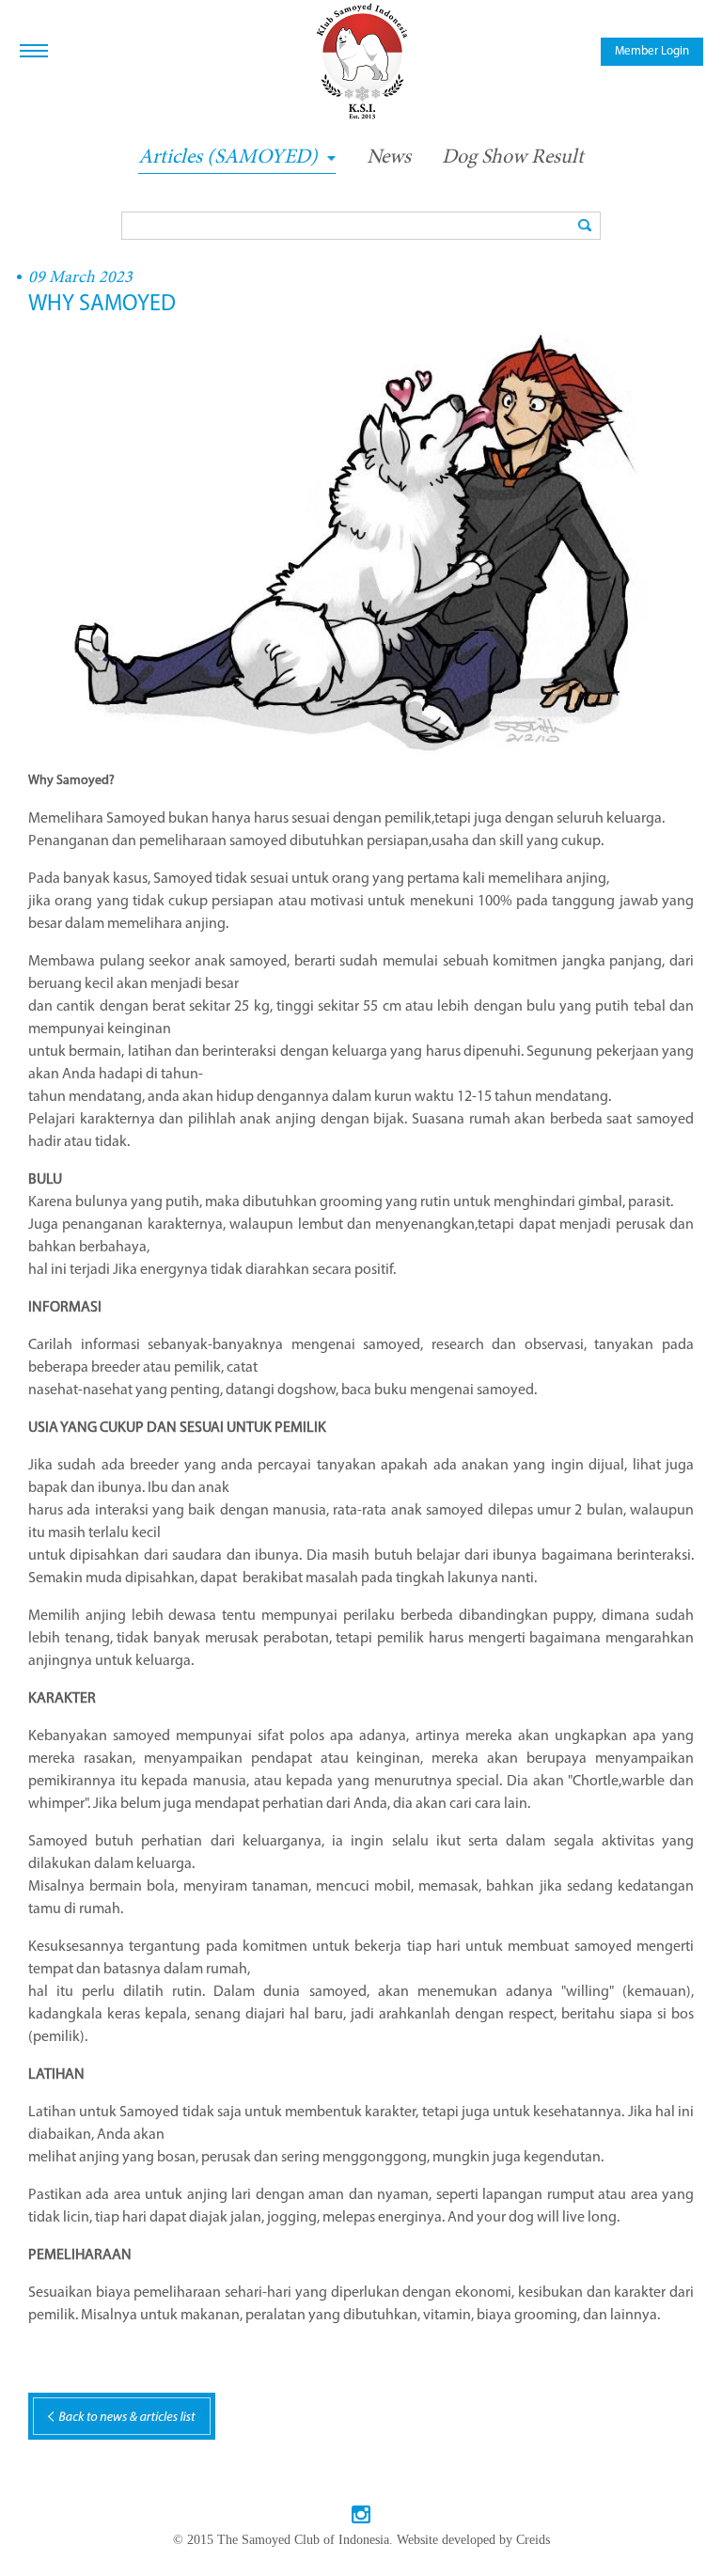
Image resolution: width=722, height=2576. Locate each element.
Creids (533, 2540)
